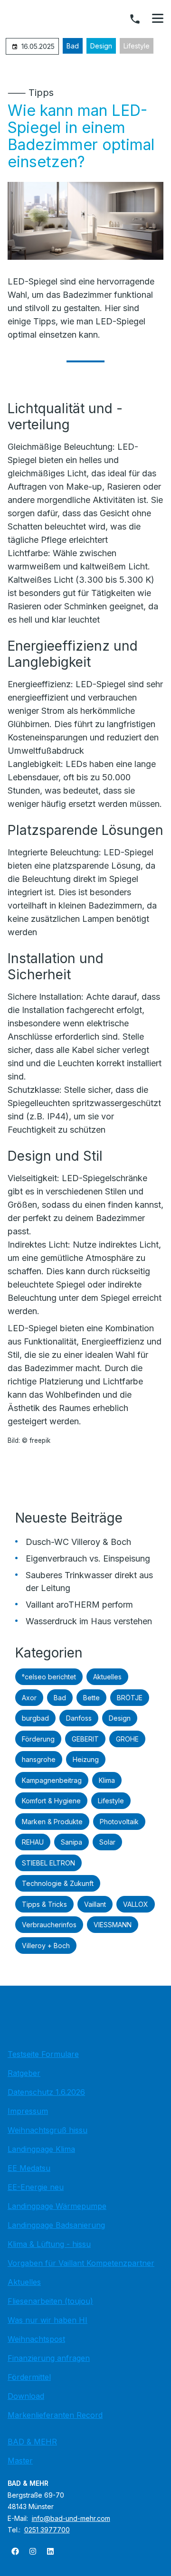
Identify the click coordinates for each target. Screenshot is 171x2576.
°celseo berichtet (49, 1677)
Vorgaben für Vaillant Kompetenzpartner (81, 2263)
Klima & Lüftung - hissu (49, 2244)
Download (26, 2396)
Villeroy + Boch (46, 1946)
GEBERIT (85, 1739)
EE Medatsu (29, 2168)
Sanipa (71, 1842)
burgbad (35, 1718)
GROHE (127, 1739)
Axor (29, 1698)
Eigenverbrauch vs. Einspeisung (88, 1558)
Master (20, 2461)
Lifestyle (137, 46)
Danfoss (79, 1718)
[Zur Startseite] (85, 2020)
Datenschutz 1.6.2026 (46, 2092)
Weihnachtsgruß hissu (47, 2130)
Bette (91, 1698)
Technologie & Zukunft (58, 1883)
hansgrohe (39, 1759)
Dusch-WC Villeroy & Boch (78, 1542)
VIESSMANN (113, 1925)
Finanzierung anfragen (49, 2358)
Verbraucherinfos (49, 1925)
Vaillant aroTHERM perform (79, 1605)
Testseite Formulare (43, 2054)
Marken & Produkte (52, 1822)
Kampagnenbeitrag (52, 1780)
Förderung (38, 1739)
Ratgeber (24, 2073)
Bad (73, 46)
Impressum (28, 2111)
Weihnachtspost (36, 2339)
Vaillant (95, 1904)
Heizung (86, 1759)
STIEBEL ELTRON (48, 1863)
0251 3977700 (47, 2530)
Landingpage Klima (41, 2149)
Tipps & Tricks (44, 1904)
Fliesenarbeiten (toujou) (50, 2301)
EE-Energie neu (36, 2187)
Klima (107, 1780)
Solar (107, 1842)
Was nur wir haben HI (47, 2320)
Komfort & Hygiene (51, 1801)
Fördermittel (29, 2377)
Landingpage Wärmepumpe (57, 2206)
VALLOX (136, 1904)
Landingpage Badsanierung (56, 2225)
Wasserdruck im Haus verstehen (89, 1621)
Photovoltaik (119, 1822)
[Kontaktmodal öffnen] (135, 19)
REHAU (33, 1842)
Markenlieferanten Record (55, 2415)
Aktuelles (107, 1677)
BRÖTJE (130, 1698)
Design (101, 46)
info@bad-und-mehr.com (71, 2518)
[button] (158, 19)
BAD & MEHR (32, 2442)
